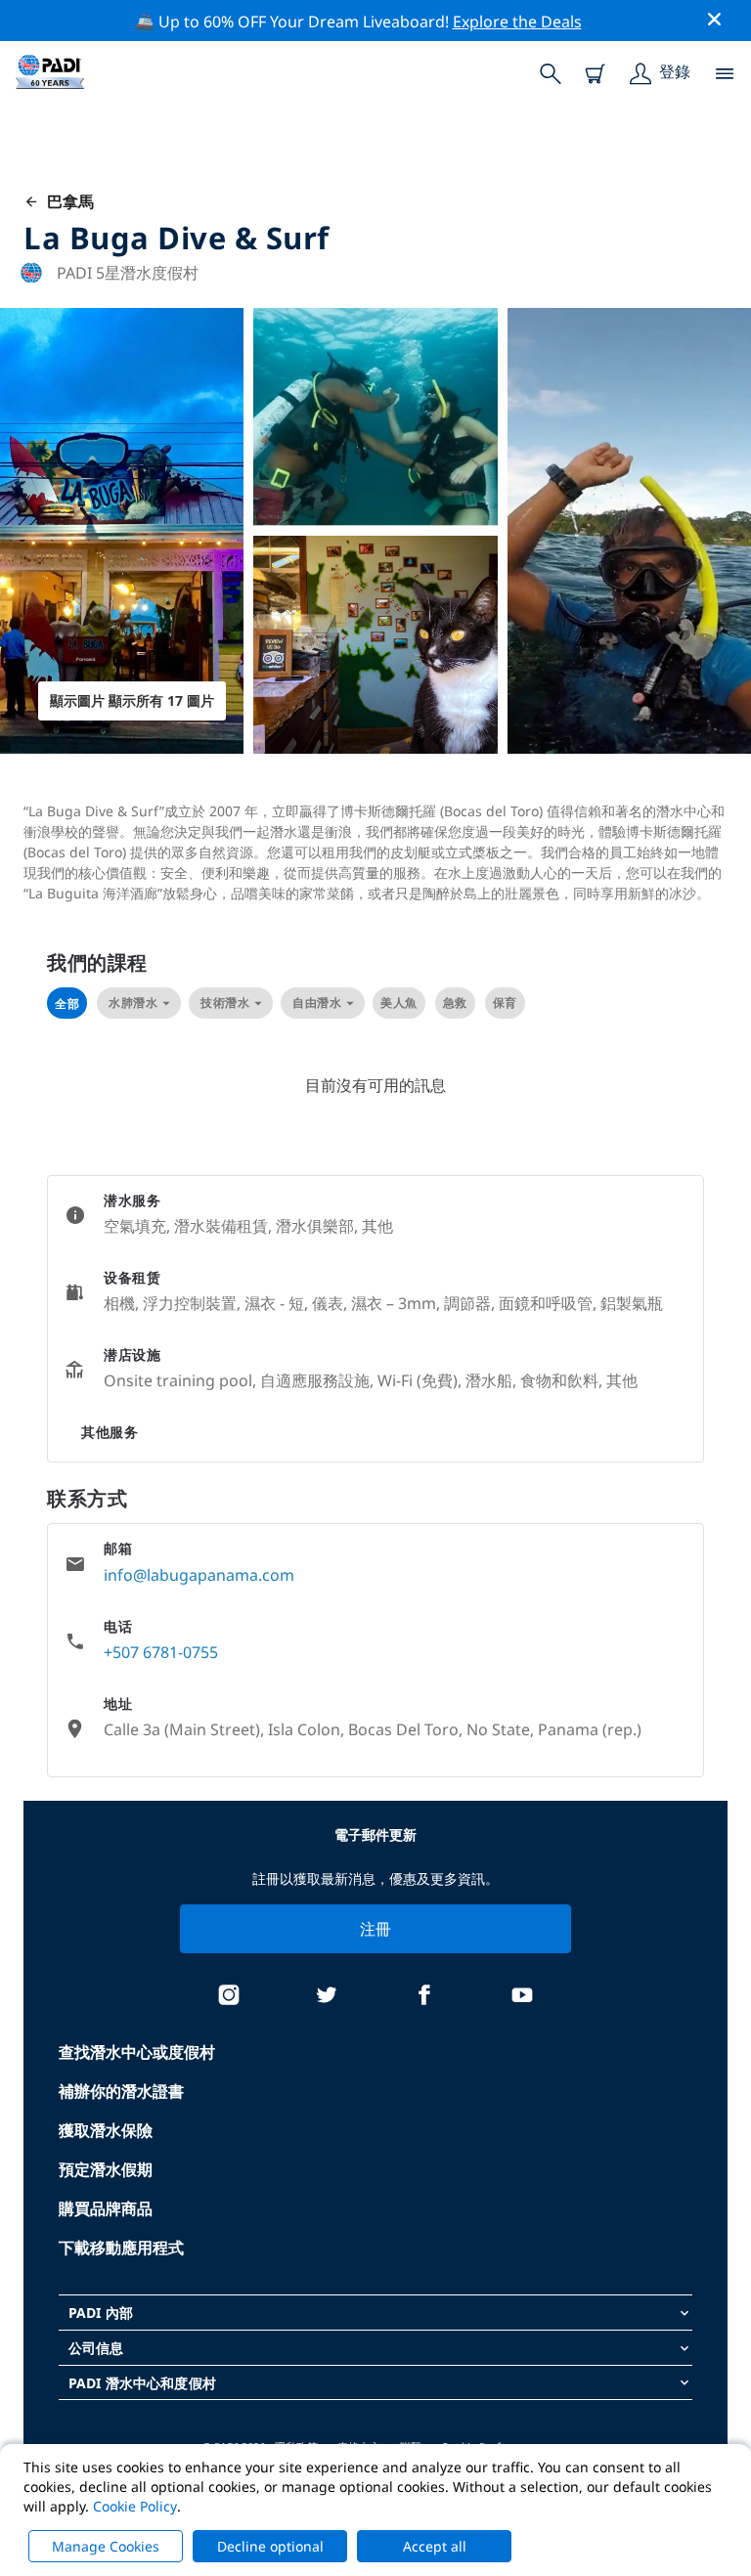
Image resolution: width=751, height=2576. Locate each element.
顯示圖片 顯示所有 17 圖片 (132, 700)
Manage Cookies (106, 2546)
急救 (455, 1003)
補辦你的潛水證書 (121, 2091)
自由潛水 (317, 1003)
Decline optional (270, 2546)
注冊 (376, 1929)
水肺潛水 (133, 1003)
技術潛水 (225, 1003)
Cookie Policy (135, 2506)
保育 (505, 1003)
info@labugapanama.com (199, 1575)
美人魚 (399, 1003)
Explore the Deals (517, 22)
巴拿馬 (66, 201)
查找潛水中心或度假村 (137, 2052)
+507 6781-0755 (161, 1652)
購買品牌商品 (106, 2208)
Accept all (435, 2546)
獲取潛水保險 (106, 2130)
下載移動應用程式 (121, 2248)
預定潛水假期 (106, 2169)
